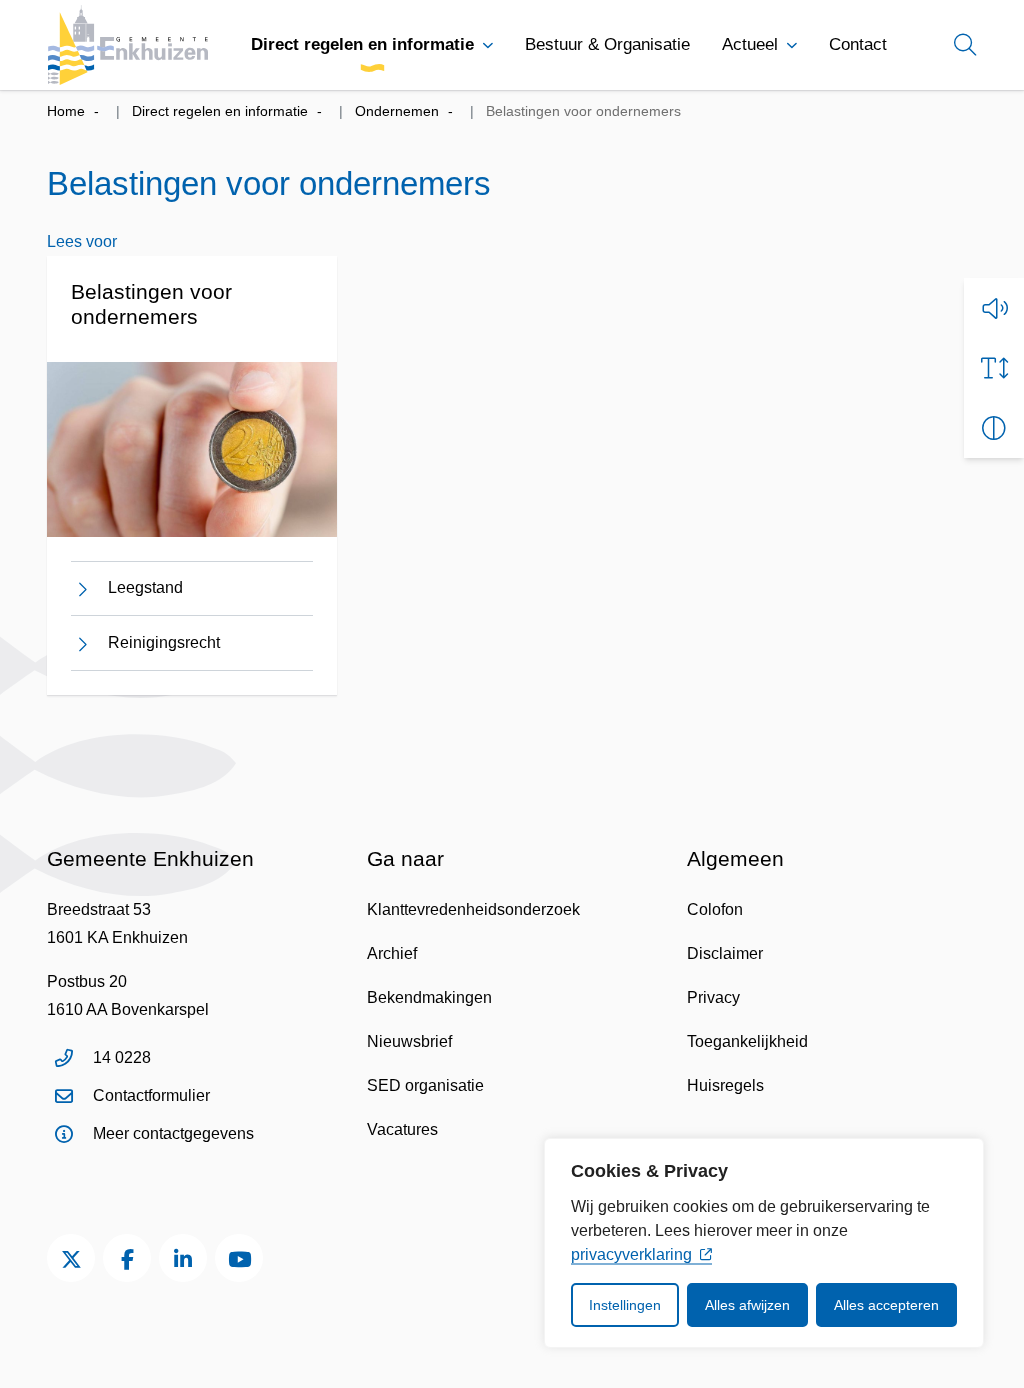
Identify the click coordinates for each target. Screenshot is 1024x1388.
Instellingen (625, 1305)
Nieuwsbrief (409, 1041)
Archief (392, 953)
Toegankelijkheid (747, 1041)
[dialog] (764, 1243)
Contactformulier (151, 1095)
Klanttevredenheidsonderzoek (473, 909)
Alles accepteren (886, 1305)
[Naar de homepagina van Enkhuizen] (128, 45)
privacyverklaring (631, 1254)
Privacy (713, 997)
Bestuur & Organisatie (607, 44)
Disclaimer (725, 953)
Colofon (715, 909)
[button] (994, 308)
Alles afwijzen (747, 1305)
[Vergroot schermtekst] (994, 368)
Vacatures (402, 1129)
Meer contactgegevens (173, 1133)
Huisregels (725, 1085)
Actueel (750, 44)
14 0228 (122, 1057)
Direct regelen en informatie (362, 44)
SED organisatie (425, 1085)
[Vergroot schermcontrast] (994, 428)
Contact (858, 44)
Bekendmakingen (429, 997)
